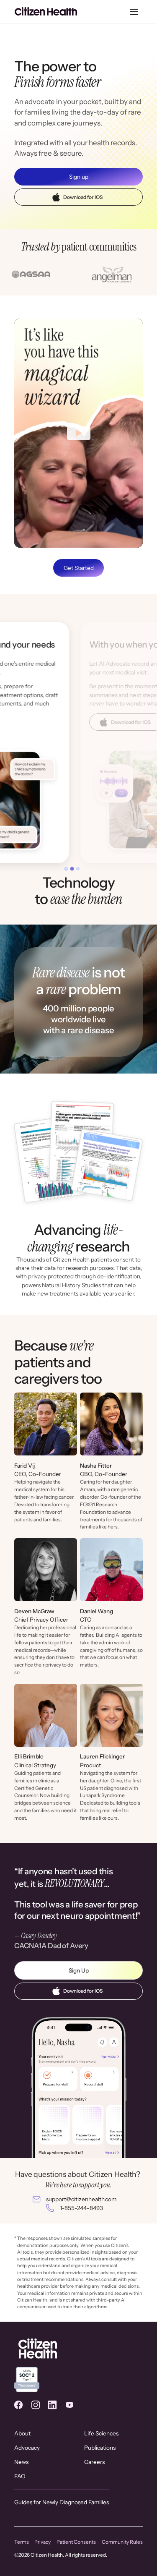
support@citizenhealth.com (81, 2199)
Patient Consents (76, 2542)
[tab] (66, 869)
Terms (22, 2542)
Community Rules (122, 2542)
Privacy (42, 2542)
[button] (134, 12)
